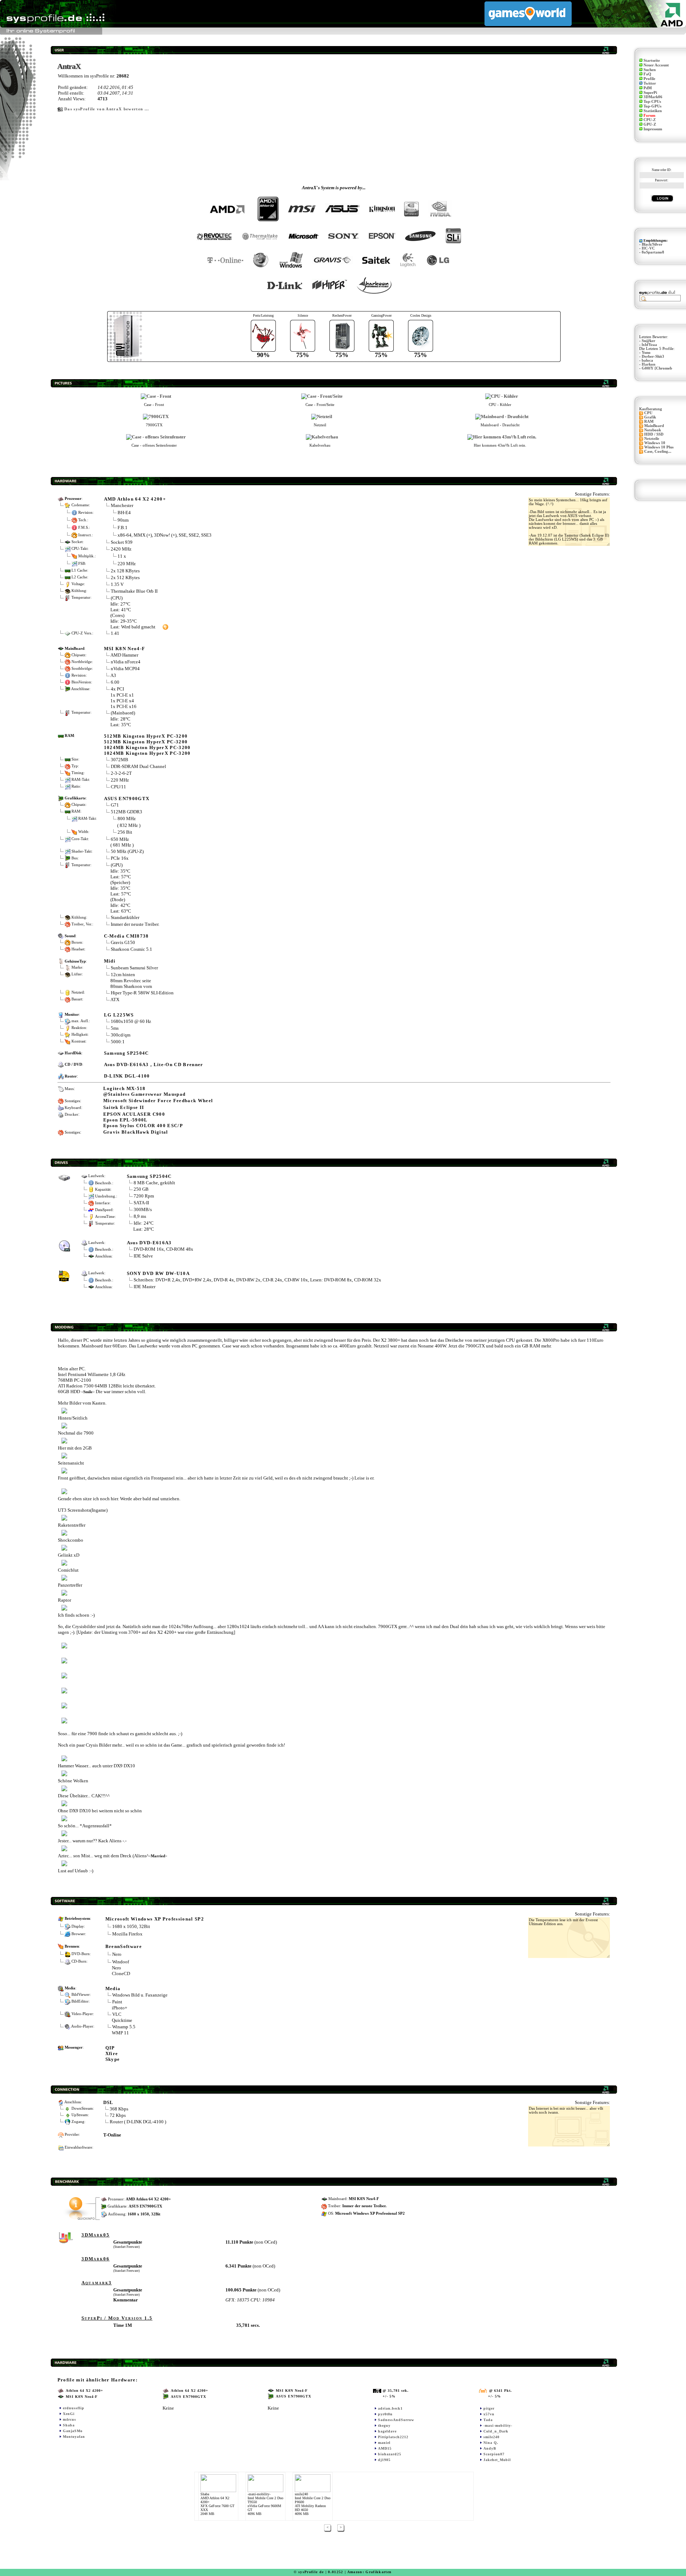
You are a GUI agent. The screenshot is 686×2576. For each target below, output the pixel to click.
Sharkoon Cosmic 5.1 (131, 949)
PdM (648, 88)
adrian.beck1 (390, 2408)
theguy (384, 2426)
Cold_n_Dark (496, 2431)
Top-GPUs (652, 106)
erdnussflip (74, 2408)
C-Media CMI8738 (126, 936)
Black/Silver (652, 244)
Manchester (122, 505)
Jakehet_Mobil (497, 2460)
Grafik (650, 417)
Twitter (650, 83)
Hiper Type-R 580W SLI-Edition (142, 993)
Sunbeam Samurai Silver (134, 968)
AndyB (490, 2448)
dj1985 (384, 2460)
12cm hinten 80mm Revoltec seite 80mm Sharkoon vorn (131, 980)
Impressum (653, 129)
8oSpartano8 (653, 252)
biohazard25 (390, 2454)
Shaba (69, 2425)
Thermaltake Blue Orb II (134, 591)
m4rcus (69, 2419)
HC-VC (648, 248)
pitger (489, 2408)
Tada (488, 2420)
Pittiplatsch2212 (393, 2437)
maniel (384, 2443)
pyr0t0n (385, 2414)
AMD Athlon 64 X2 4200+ (135, 499)
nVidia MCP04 (125, 669)
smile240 (491, 2437)
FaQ (647, 74)
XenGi (69, 2414)
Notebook (653, 430)
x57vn (489, 2414)
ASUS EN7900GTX (127, 799)
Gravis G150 (123, 942)
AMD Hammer (124, 655)
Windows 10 (655, 443)
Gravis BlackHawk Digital (136, 1132)
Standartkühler (125, 917)
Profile (649, 79)
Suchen (650, 70)
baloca (647, 360)
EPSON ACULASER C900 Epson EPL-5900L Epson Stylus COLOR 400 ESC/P (143, 1120)
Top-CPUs (652, 102)
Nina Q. (491, 2443)
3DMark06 (653, 97)
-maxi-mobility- (498, 2426)
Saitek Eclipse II (124, 1107)
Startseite (652, 61)
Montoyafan (74, 2437)
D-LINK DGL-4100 (127, 1076)
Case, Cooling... (658, 451)
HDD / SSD (654, 434)
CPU (648, 413)
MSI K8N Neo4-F (125, 649)
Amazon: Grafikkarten (370, 2572)
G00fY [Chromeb (657, 368)
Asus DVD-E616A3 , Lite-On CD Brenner (154, 1064)
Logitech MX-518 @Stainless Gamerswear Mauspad (145, 1091)
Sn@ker (648, 341)
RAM (649, 421)
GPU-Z (650, 124)
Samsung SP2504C (126, 1053)
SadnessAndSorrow (396, 2420)
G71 (115, 805)
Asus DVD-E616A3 (149, 1243)
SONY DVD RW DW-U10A (158, 1273)
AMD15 (385, 2448)
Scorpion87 (494, 2454)
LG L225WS (119, 1015)
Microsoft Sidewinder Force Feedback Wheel (158, 1101)
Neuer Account (656, 65)
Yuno (646, 353)
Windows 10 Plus (659, 447)
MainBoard (654, 426)
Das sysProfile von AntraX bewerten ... (107, 109)
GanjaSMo (73, 2431)
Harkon (648, 364)
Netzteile (652, 439)
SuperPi (650, 93)
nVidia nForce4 (126, 662)
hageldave (387, 2431)
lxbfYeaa (649, 345)
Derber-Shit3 (653, 356)
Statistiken (653, 111)
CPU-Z (650, 120)
